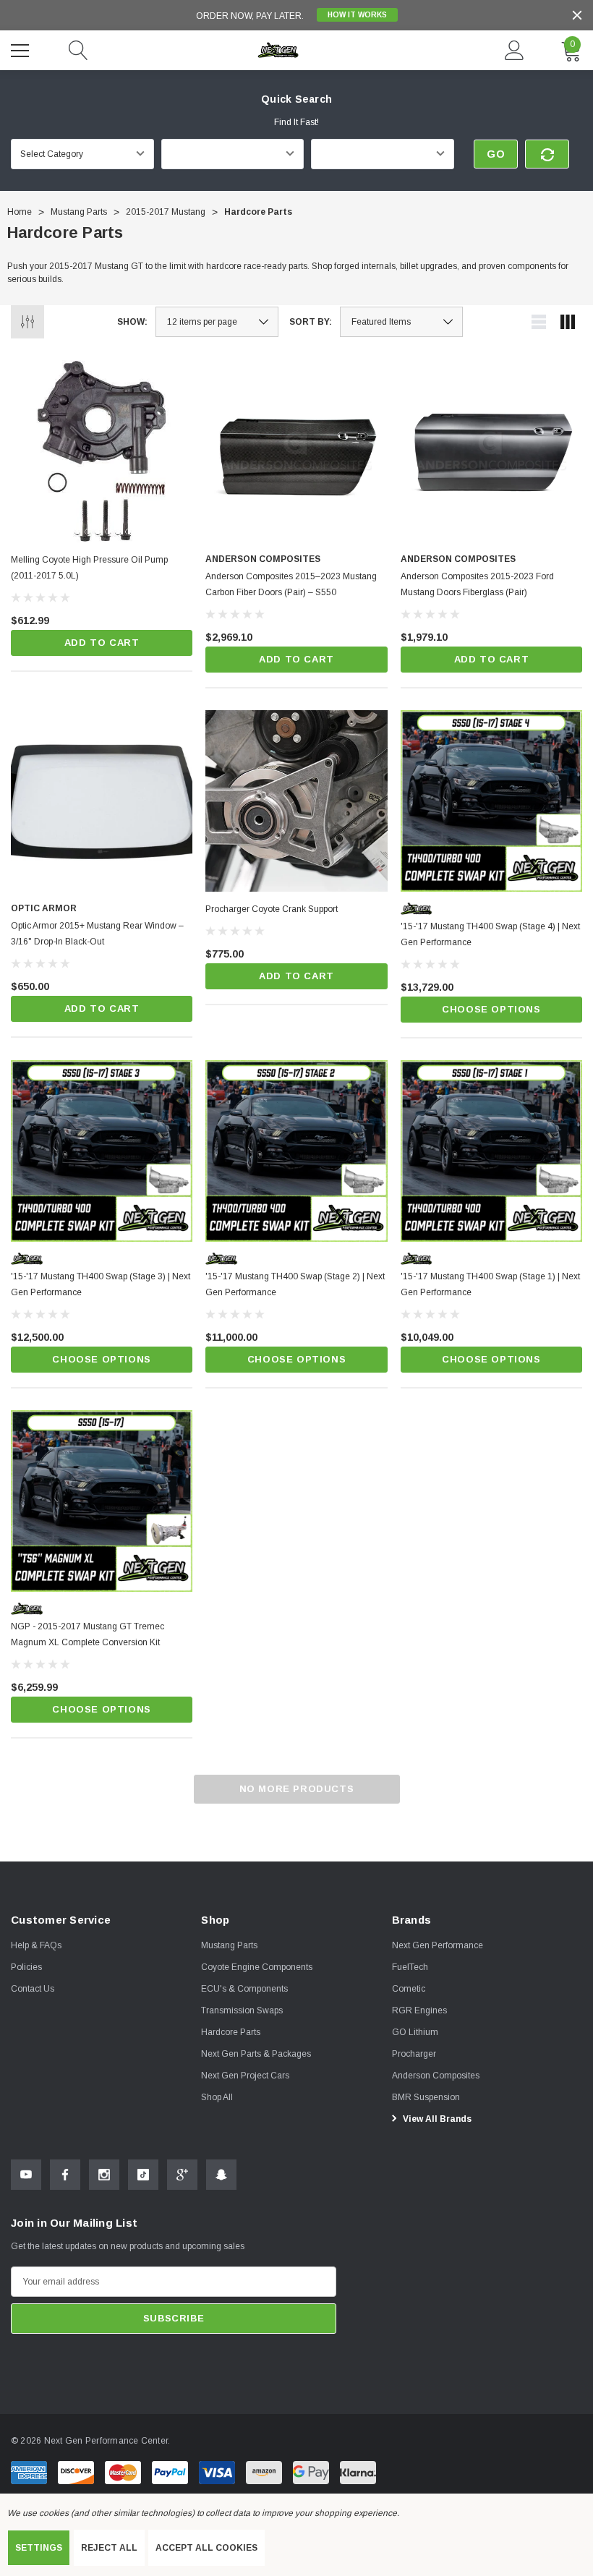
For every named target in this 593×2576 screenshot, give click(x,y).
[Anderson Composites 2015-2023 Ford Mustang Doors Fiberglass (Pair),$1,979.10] (491, 451)
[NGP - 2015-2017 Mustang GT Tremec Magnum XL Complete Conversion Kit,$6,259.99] (102, 1501)
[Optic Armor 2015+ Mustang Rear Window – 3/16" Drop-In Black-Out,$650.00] (102, 801)
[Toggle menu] (22, 48)
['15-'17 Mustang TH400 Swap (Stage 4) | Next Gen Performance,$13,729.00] (491, 801)
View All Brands (436, 2119)
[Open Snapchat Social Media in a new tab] (221, 2175)
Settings (39, 2548)
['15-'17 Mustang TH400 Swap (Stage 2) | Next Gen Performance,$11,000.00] (296, 1151)
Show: (132, 322)
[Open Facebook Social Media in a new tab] (65, 2175)
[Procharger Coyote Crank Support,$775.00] (296, 801)
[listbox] (401, 322)
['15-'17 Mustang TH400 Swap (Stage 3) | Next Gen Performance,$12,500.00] (102, 1151)
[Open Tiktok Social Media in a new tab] (143, 2175)
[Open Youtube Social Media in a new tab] (26, 2175)
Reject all (109, 2548)
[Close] (577, 15)
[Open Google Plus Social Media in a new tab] (182, 2175)
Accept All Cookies (206, 2548)
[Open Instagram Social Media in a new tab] (104, 2175)
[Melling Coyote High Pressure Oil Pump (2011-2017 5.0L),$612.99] (102, 451)
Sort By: (311, 322)
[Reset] (547, 154)
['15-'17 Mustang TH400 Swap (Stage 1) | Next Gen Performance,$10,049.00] (491, 1151)
